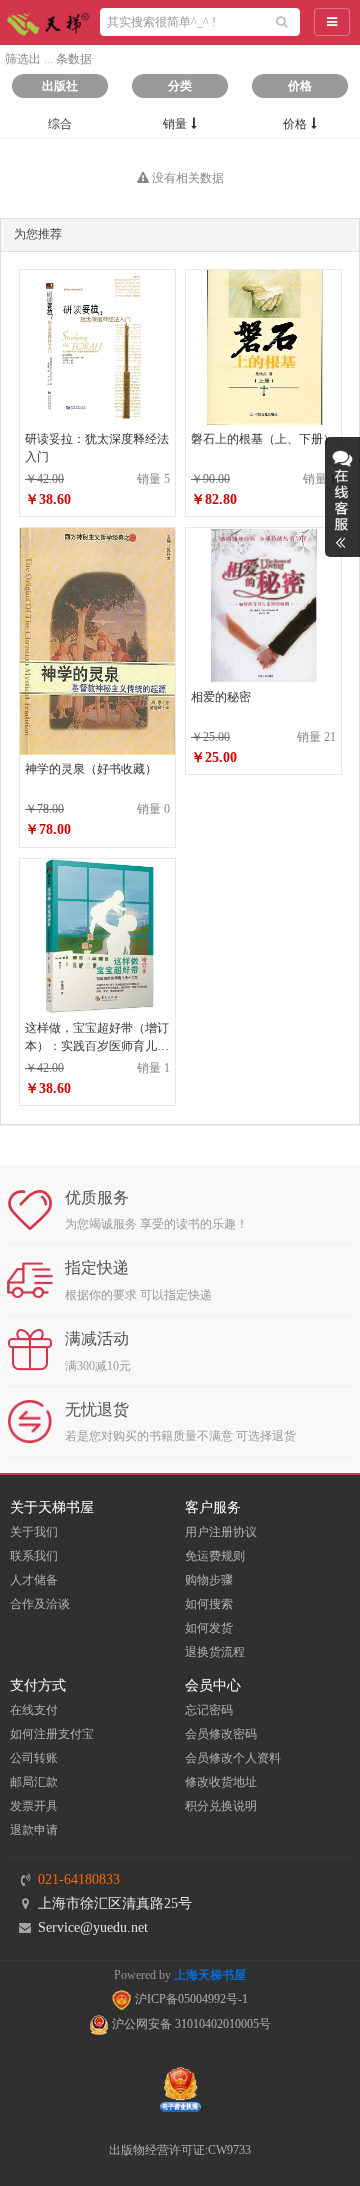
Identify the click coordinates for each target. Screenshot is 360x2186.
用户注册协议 (221, 1532)
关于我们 (34, 1532)
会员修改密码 (221, 1734)
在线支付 (34, 1710)
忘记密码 (209, 1710)
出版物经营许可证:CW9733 (180, 2150)
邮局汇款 (34, 1782)
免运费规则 (215, 1556)
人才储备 (34, 1580)
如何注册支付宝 (52, 1734)
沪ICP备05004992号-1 (190, 1999)
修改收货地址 (221, 1782)
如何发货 (209, 1628)
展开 (342, 497)
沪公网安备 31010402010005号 (190, 2024)
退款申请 (34, 1830)
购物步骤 (209, 1580)
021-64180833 (79, 1879)
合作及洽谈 (40, 1604)
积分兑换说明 (221, 1806)
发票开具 (34, 1806)
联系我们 (34, 1556)
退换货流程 (215, 1652)
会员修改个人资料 (233, 1758)
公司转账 (34, 1758)
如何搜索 (209, 1604)
